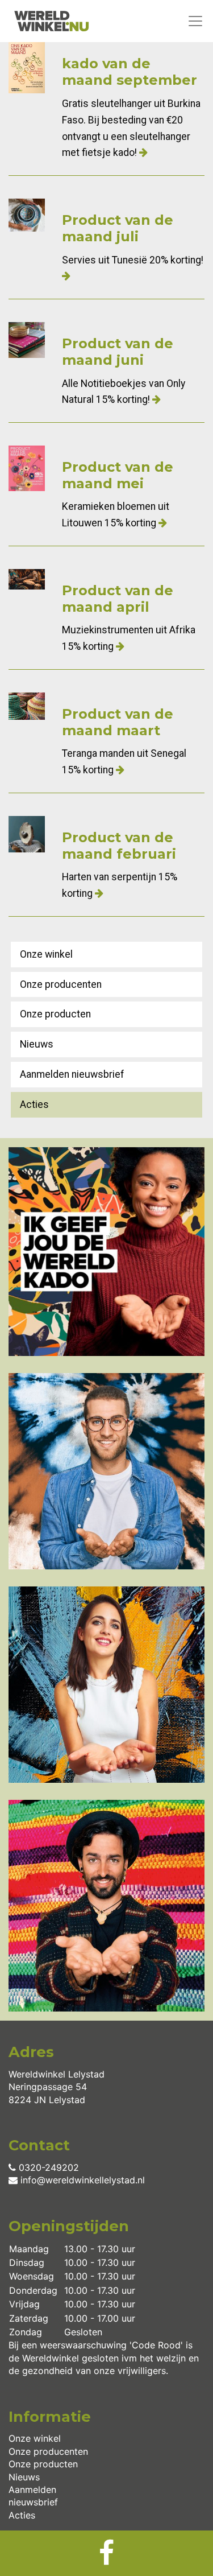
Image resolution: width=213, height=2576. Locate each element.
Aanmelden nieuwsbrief (72, 1074)
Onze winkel (46, 954)
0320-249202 (47, 2167)
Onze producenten (61, 984)
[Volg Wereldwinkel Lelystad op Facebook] (106, 2559)
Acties (34, 1104)
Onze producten (55, 1014)
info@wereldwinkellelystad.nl (81, 2180)
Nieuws (37, 1044)
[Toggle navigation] (195, 21)
